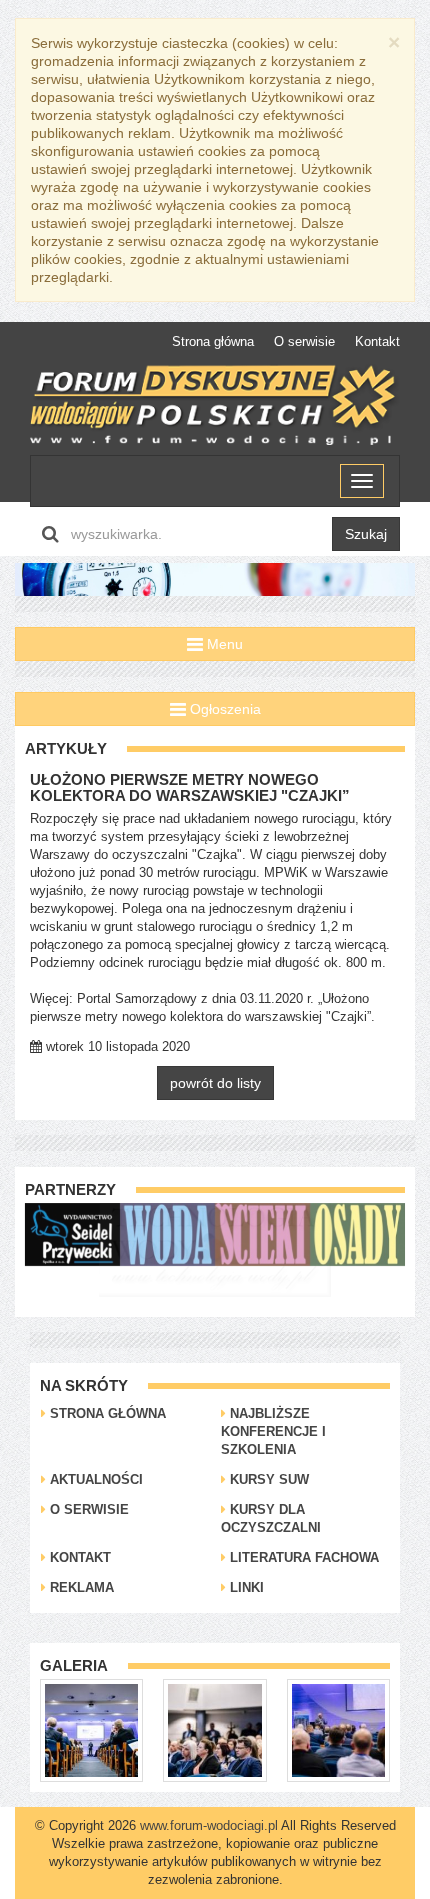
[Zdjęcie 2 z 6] (214, 1729)
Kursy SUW (267, 1479)
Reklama (80, 1587)
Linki (245, 1587)
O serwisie (304, 341)
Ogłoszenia (223, 709)
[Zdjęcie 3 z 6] (338, 1729)
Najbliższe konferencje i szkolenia (273, 1431)
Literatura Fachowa (302, 1557)
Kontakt (377, 341)
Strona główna (213, 341)
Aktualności (94, 1479)
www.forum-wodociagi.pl (209, 1825)
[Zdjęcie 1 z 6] (91, 1729)
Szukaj (366, 534)
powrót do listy (215, 1083)
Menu (223, 644)
